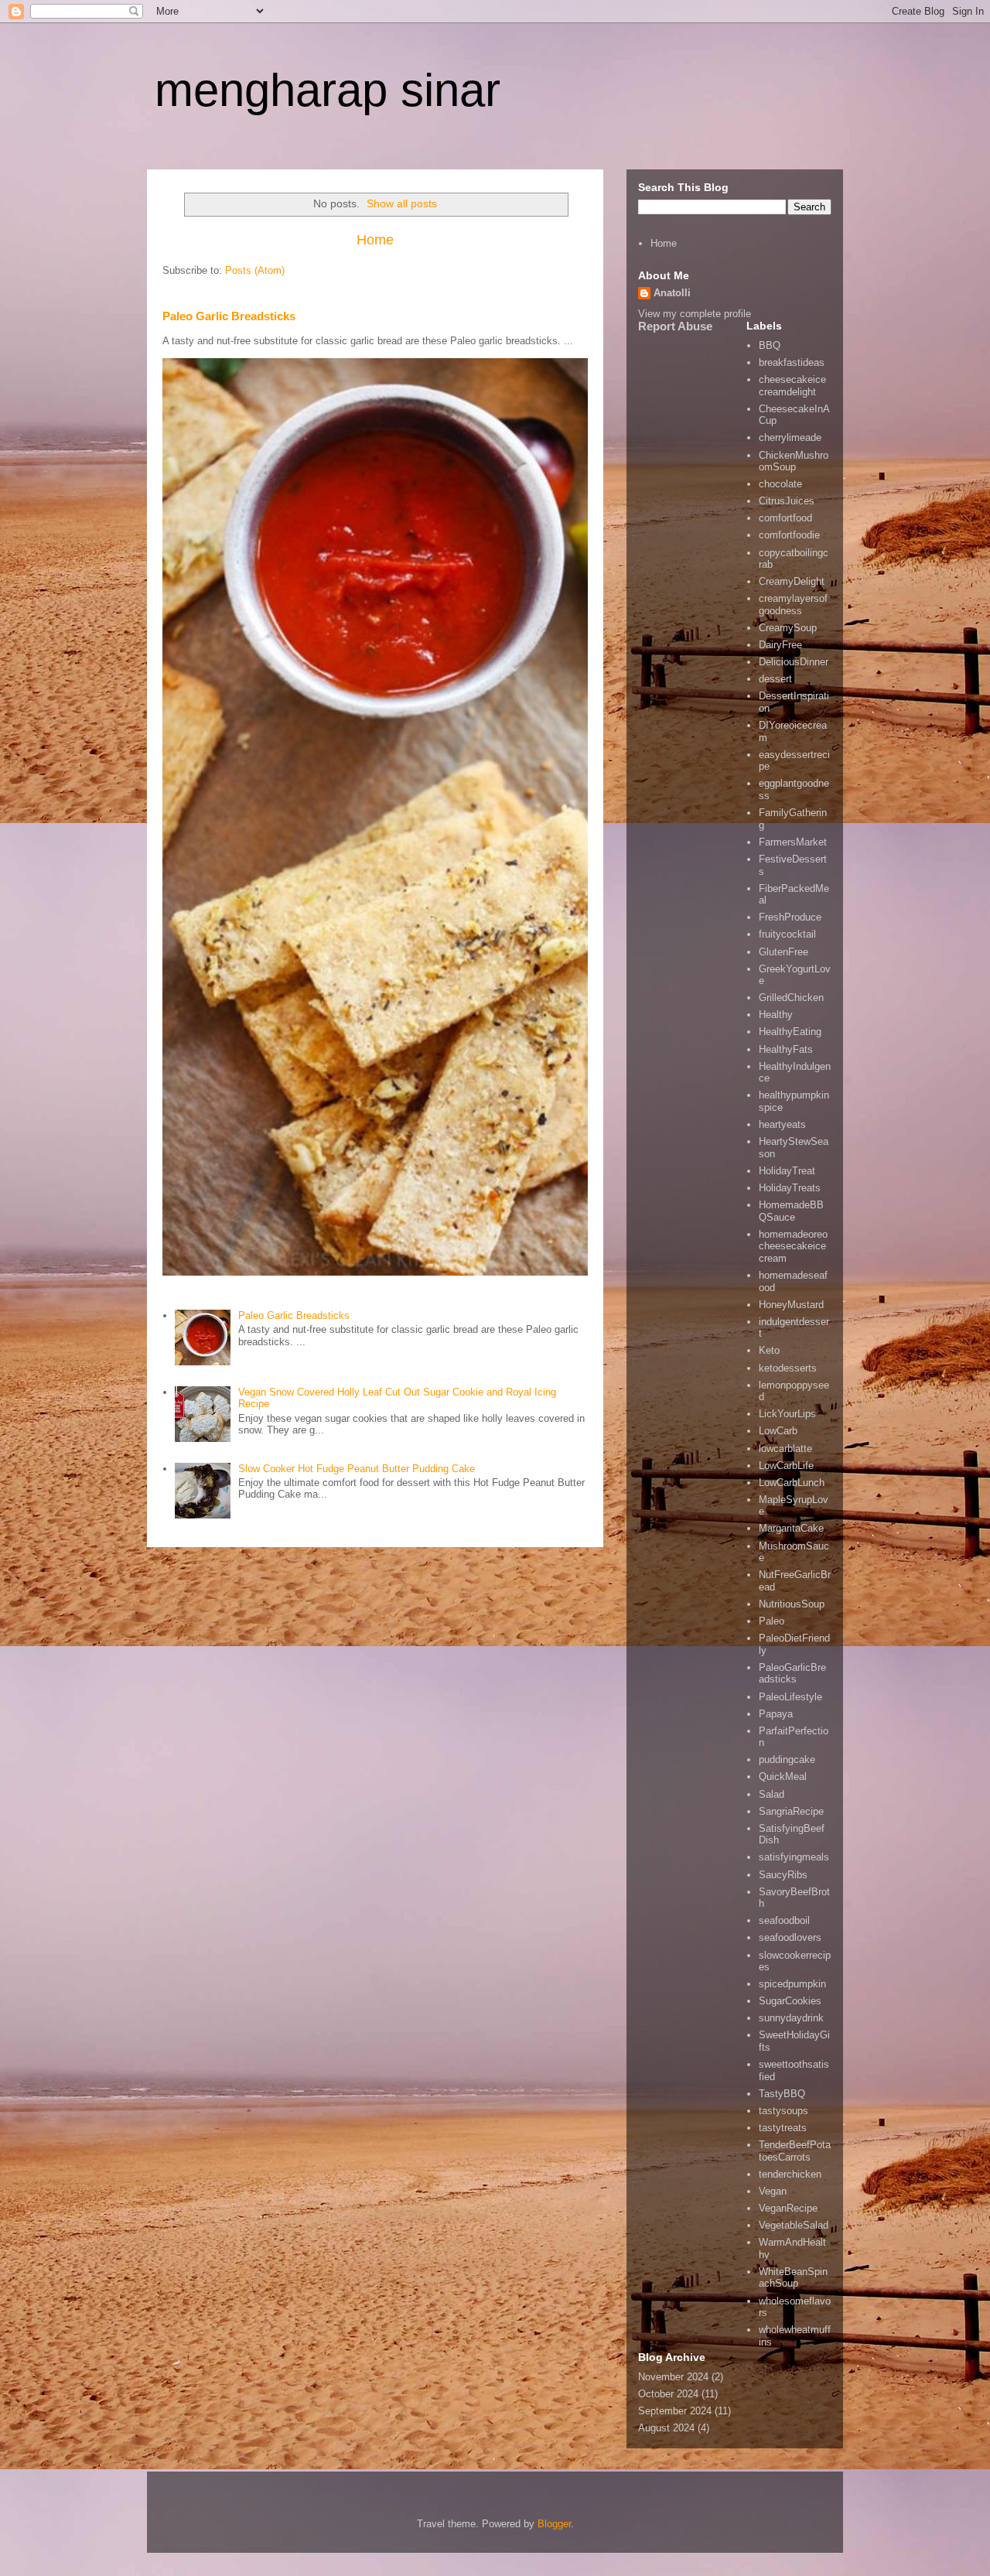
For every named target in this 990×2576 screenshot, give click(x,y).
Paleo (772, 1621)
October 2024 (668, 2394)
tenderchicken (790, 2174)
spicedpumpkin (792, 1984)
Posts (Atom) (255, 270)
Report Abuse (675, 326)
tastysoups (783, 2111)
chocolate (780, 484)
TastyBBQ (782, 2094)
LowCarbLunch (792, 1483)
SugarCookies (790, 2001)
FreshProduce (790, 917)
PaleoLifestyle (790, 1697)
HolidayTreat (787, 1171)
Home (375, 240)
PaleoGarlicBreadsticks (792, 1674)
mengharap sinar (328, 90)
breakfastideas (792, 362)
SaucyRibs (783, 1875)
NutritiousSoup (792, 1604)
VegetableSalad (794, 2225)
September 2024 (675, 2411)
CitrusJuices (787, 501)
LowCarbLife (786, 1466)
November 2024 (673, 2377)
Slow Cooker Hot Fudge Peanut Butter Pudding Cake (357, 1469)
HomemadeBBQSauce (791, 1211)
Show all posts (402, 203)
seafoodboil (784, 1920)
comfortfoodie (789, 535)
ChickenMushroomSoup (794, 461)
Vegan (773, 2191)
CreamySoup (788, 628)
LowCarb (778, 1431)
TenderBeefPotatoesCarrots (795, 2151)
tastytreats (783, 2128)
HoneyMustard (791, 1305)
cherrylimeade (790, 437)
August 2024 (666, 2428)
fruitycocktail (787, 934)
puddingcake (787, 1759)
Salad (772, 1794)
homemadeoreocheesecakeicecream (793, 1246)
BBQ (770, 345)
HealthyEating (790, 1032)
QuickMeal (783, 1777)
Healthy (776, 1015)
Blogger (554, 2524)
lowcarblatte (785, 1449)
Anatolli (672, 293)
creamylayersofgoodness (793, 605)
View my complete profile (695, 314)
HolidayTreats (790, 1188)
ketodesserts (788, 1368)
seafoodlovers (790, 1937)
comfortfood (785, 518)
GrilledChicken (791, 998)
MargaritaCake (791, 1528)
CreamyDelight (792, 581)
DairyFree (780, 645)
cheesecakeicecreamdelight (792, 386)
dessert (775, 679)
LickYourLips (787, 1414)
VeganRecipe (788, 2208)
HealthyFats (786, 1049)
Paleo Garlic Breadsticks (229, 316)
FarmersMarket (793, 842)
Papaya (776, 1714)
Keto (769, 1350)
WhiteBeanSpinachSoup (793, 2278)
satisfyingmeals (794, 1857)
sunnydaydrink (791, 2018)
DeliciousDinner (794, 662)
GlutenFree (783, 952)
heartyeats (782, 1124)
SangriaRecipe (791, 1811)
